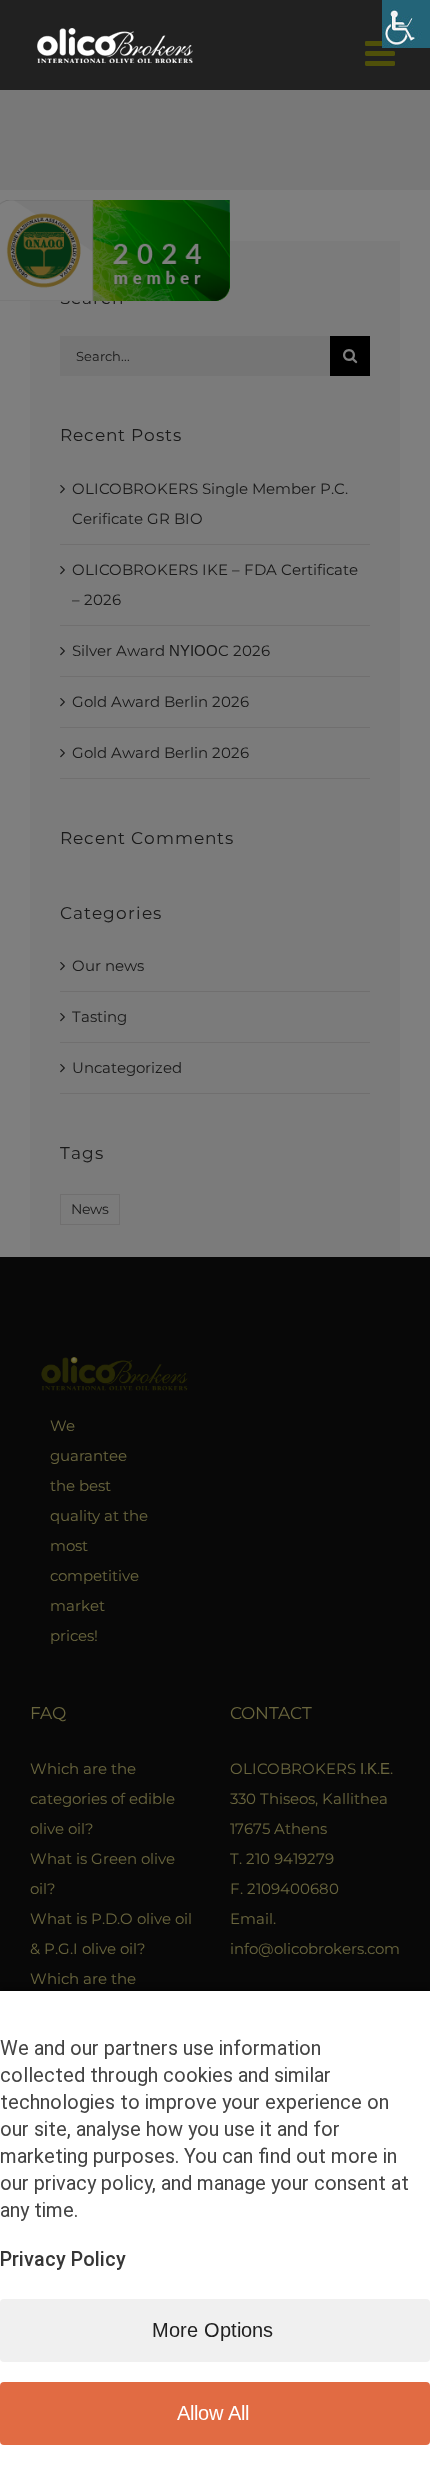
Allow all (213, 2413)
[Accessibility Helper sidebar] (406, 24)
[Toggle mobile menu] (382, 52)
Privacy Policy (63, 2259)
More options (212, 2330)
